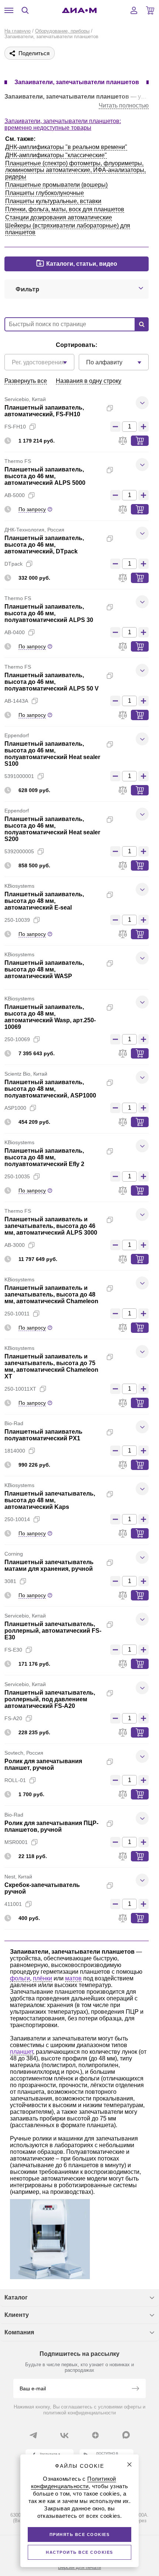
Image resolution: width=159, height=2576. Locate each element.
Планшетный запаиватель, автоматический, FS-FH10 (44, 411)
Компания (19, 2332)
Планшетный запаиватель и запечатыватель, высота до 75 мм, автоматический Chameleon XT (51, 1366)
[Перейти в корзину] (150, 10)
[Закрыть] (129, 2464)
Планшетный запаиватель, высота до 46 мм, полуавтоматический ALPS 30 (49, 613)
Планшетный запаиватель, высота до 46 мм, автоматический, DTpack (44, 545)
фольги (20, 1978)
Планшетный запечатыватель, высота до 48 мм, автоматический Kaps (50, 1500)
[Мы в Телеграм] (33, 2435)
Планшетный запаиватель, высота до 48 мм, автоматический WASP (44, 969)
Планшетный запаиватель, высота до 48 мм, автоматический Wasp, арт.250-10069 (50, 1017)
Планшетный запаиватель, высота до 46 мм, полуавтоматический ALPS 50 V (52, 682)
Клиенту (17, 2315)
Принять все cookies (80, 2534)
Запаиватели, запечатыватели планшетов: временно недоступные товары (63, 124)
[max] (126, 2435)
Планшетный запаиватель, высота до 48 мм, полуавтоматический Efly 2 (44, 1157)
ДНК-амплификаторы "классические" (56, 155)
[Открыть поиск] (25, 10)
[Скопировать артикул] (33, 427)
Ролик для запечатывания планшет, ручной (43, 1764)
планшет (21, 2052)
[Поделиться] (122, 408)
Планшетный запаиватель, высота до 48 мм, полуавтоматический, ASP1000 (50, 1089)
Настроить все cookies (79, 2552)
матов (73, 1978)
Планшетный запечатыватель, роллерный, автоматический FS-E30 (53, 1631)
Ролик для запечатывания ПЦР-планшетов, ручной (51, 1826)
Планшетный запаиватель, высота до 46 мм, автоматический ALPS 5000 (45, 476)
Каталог (16, 2297)
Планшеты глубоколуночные (45, 193)
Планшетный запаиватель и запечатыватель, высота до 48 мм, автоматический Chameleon (51, 1294)
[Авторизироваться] (134, 10)
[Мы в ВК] (64, 2435)
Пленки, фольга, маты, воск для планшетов (65, 209)
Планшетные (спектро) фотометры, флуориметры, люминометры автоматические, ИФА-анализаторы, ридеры (75, 170)
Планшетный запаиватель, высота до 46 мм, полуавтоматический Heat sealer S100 (52, 754)
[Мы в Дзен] (95, 2435)
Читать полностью (124, 105)
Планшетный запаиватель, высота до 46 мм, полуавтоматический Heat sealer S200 (52, 829)
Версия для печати (79, 2567)
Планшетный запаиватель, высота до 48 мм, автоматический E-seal (44, 901)
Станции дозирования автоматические (59, 217)
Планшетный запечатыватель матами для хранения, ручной (49, 1565)
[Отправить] (135, 2389)
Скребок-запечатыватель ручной (42, 1888)
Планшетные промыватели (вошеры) (56, 185)
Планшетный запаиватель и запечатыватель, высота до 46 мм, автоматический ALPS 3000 (51, 1226)
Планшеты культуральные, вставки (53, 201)
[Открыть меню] (9, 10)
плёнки (43, 1978)
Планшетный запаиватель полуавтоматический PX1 (43, 1435)
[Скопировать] (110, 408)
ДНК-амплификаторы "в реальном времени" (66, 147)
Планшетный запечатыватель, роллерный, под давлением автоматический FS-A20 (50, 1699)
